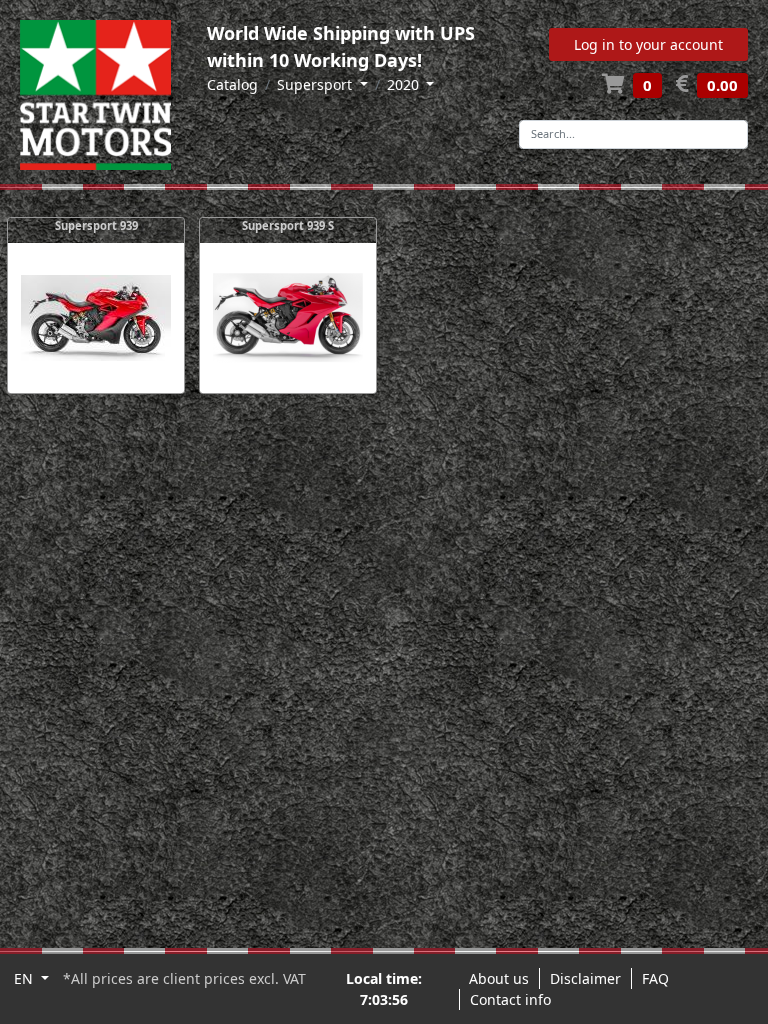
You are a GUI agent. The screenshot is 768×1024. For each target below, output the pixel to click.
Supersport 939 (96, 225)
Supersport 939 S (288, 225)
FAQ (655, 978)
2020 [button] (405, 84)
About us (499, 978)
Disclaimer (585, 978)
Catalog (232, 84)
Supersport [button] (316, 84)
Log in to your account (648, 44)
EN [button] (25, 978)
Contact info (510, 999)
